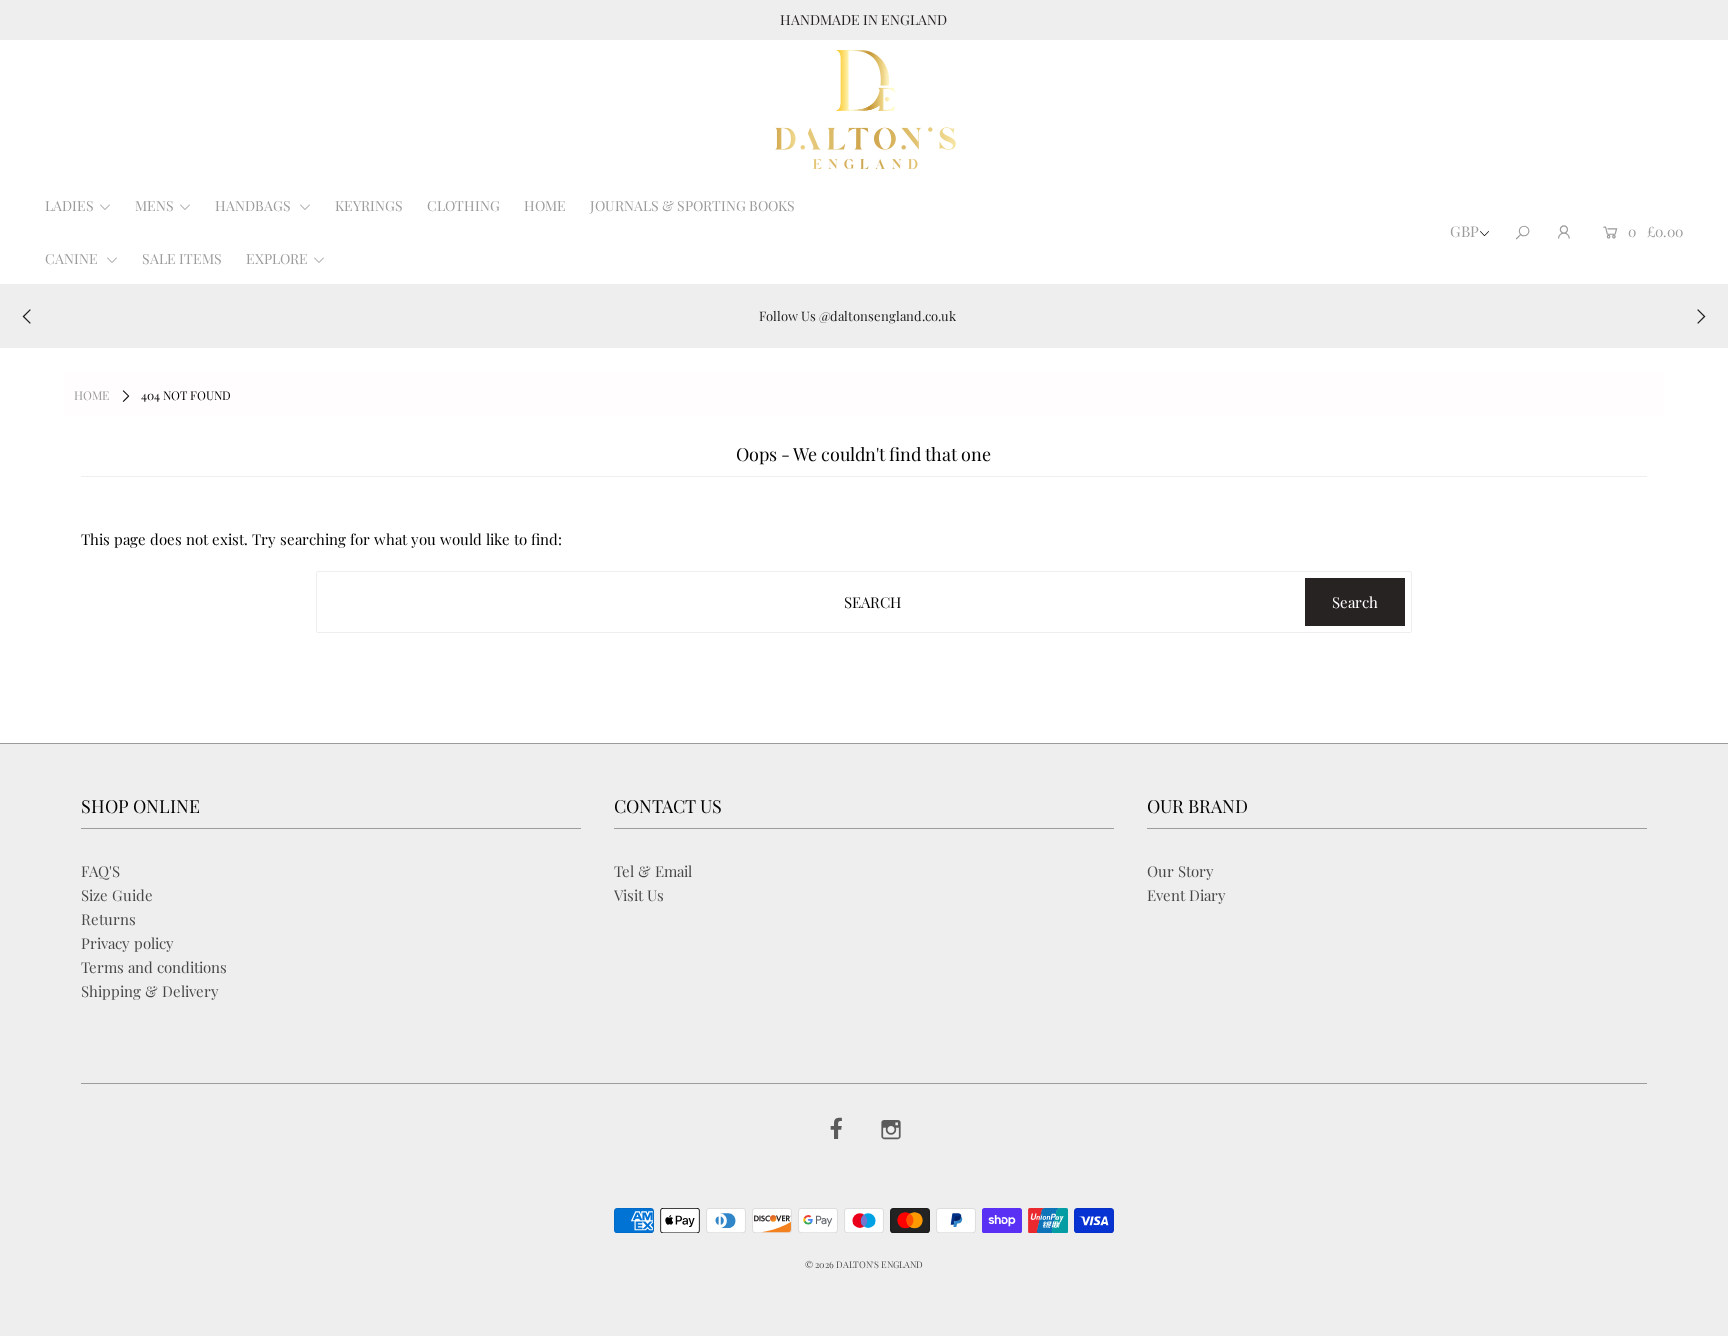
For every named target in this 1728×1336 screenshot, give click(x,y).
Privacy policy (127, 943)
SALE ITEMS (182, 258)
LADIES (69, 205)
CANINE (73, 258)
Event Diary (1186, 895)
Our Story (1180, 871)
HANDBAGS (254, 205)
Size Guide (117, 895)
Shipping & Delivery (150, 991)
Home (91, 395)
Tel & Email (653, 871)
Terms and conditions (154, 967)
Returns (108, 919)
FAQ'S (100, 871)
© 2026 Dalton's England (864, 1264)
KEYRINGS (369, 205)
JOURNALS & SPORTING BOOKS (692, 205)
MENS (154, 205)
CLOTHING (463, 205)
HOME (545, 205)
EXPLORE (277, 258)
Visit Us (639, 895)
